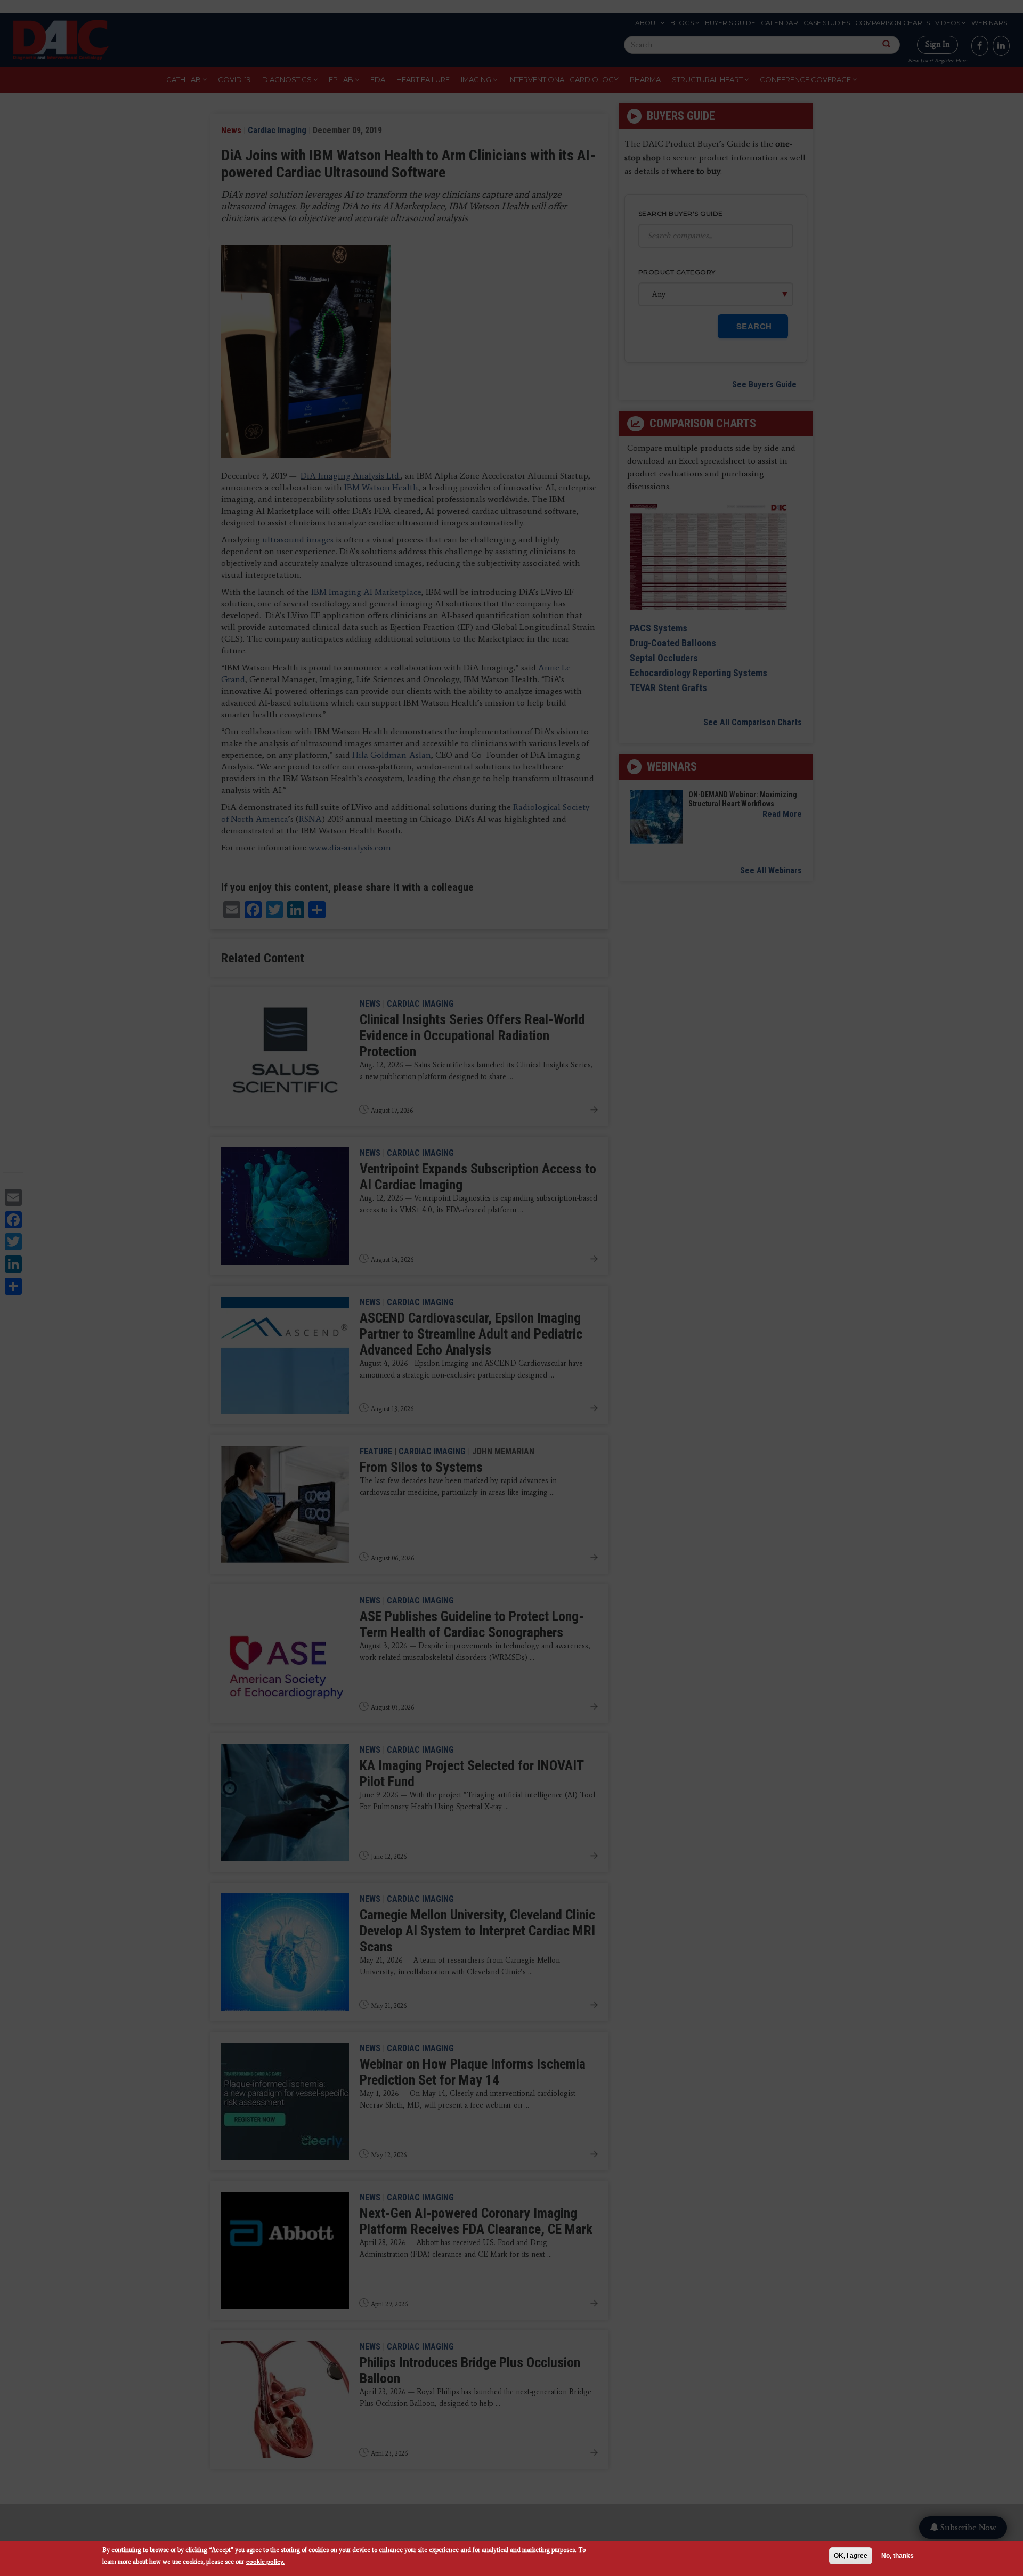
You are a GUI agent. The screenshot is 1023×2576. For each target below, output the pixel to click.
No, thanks (898, 2556)
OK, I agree (851, 2556)
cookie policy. (265, 2561)
